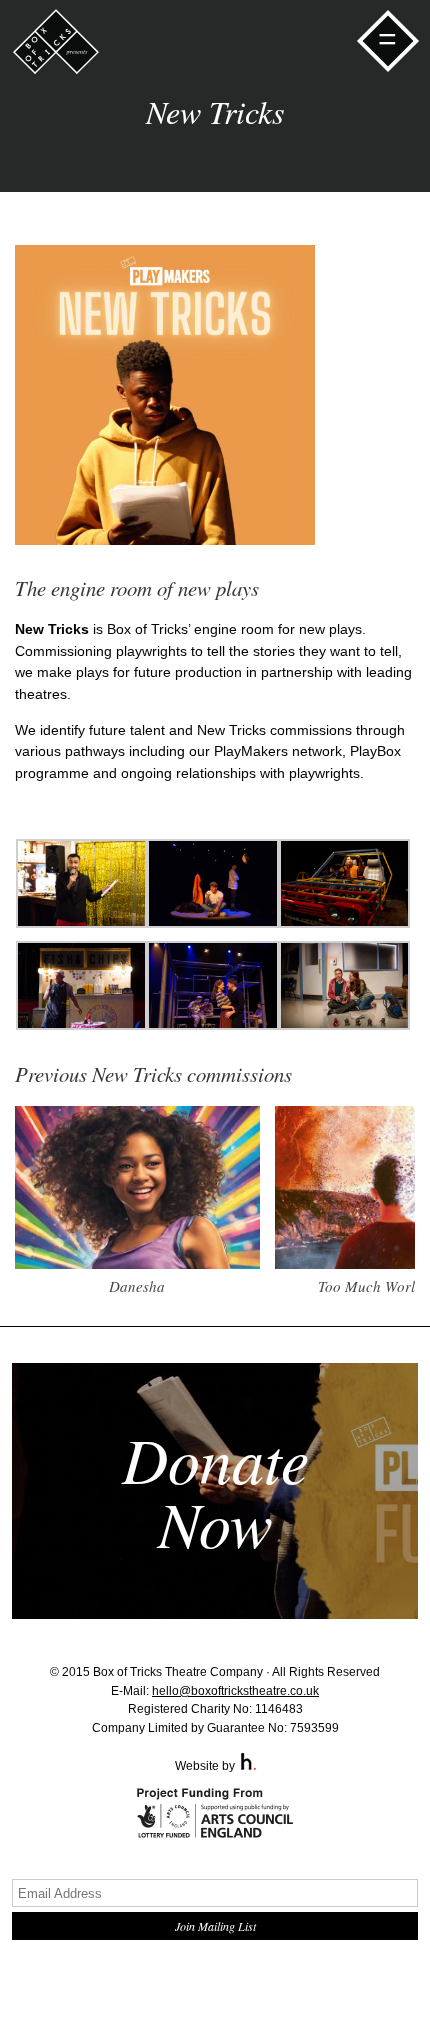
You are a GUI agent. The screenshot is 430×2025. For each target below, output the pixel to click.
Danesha (137, 1286)
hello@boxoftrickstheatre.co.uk (235, 1691)
